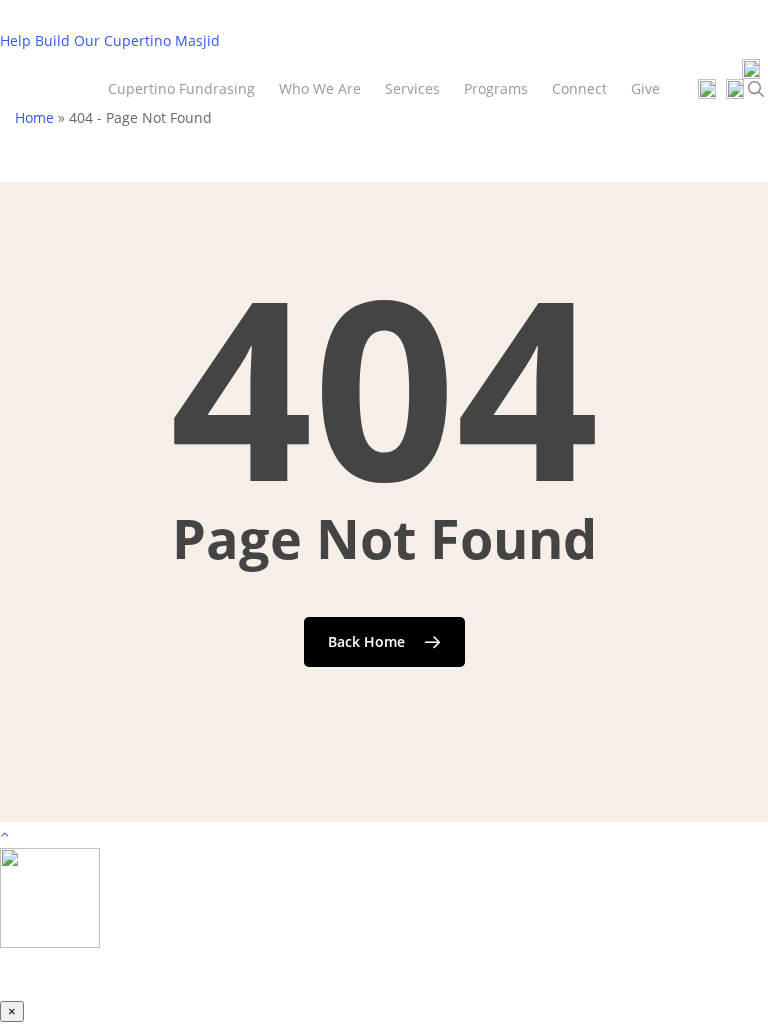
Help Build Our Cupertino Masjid (110, 40)
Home (34, 117)
